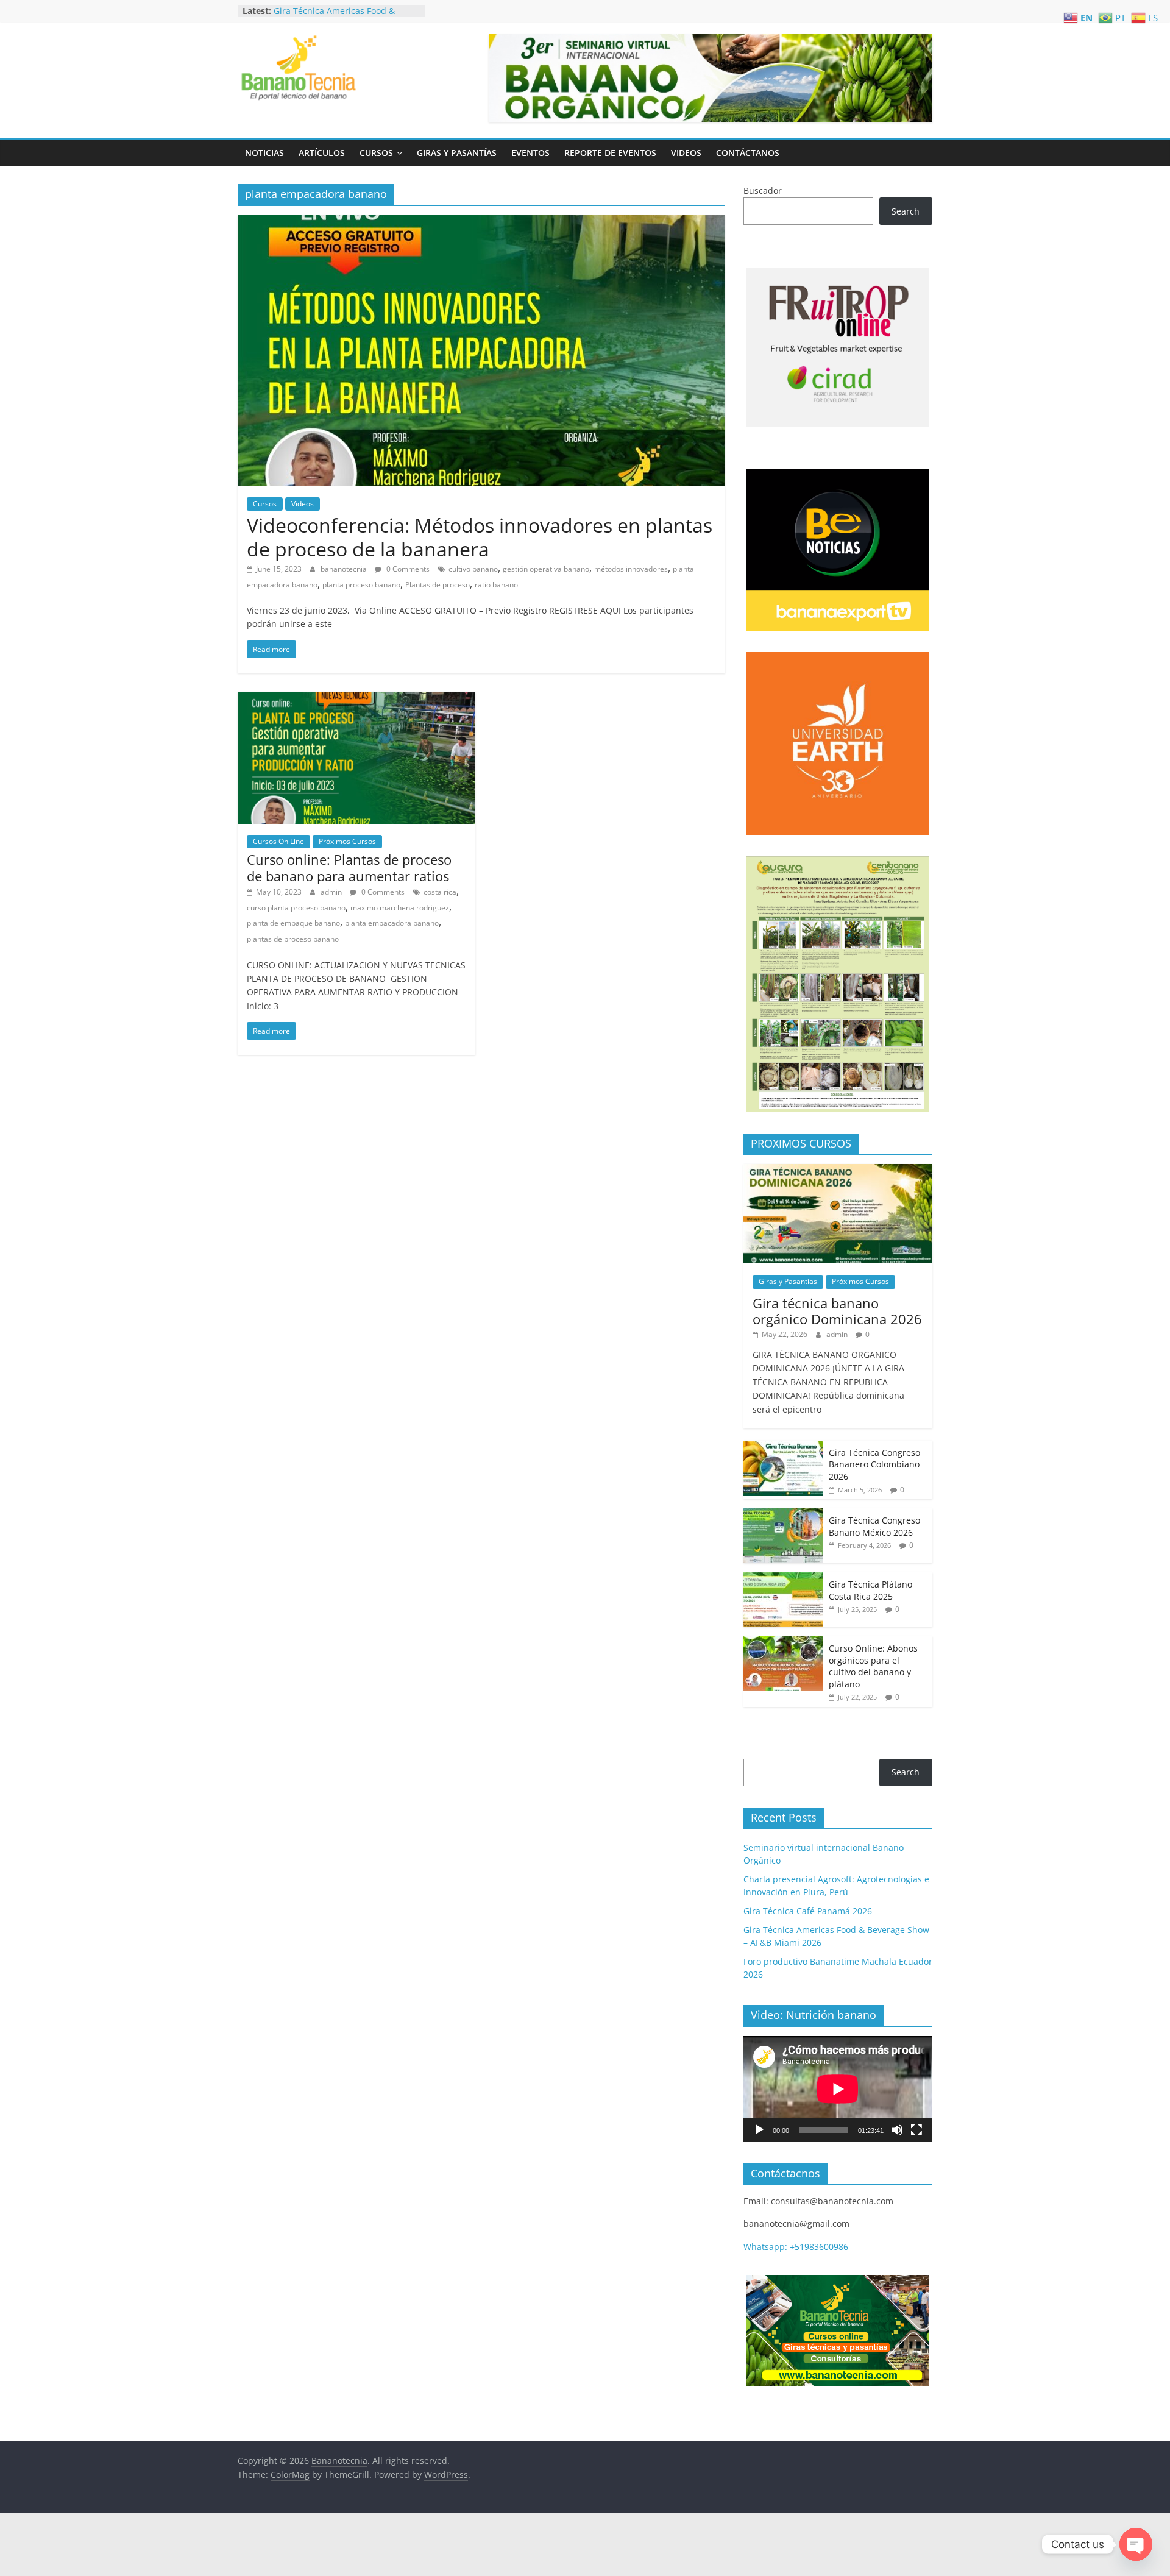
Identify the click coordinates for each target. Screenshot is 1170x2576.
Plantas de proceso (438, 585)
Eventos (530, 153)
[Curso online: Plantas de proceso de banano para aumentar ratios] (356, 699)
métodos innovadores (631, 569)
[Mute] (897, 2130)
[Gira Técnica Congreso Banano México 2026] (783, 1515)
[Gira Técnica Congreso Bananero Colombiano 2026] (783, 1447)
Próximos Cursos (347, 841)
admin (332, 892)
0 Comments (407, 569)
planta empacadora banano (392, 923)
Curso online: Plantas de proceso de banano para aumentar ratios (349, 867)
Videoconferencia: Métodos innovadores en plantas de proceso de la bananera (480, 537)
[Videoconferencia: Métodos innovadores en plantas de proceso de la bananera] (481, 222)
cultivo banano (473, 569)
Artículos (322, 153)
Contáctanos (748, 153)
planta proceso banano (361, 585)
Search (906, 211)
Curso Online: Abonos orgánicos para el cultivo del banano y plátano (873, 1666)
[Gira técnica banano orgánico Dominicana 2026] (838, 1170)
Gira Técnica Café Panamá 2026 (338, 11)
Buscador (763, 190)
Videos (686, 153)
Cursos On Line (278, 841)
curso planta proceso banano (296, 908)
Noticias (264, 153)
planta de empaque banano (293, 923)
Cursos (376, 153)
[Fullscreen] (916, 2130)
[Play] (759, 2130)
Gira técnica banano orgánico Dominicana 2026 (837, 1311)
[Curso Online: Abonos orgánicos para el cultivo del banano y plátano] (783, 1643)
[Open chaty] (1136, 2544)
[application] (838, 2089)
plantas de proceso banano (293, 939)
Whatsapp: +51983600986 (796, 2247)
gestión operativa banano (546, 569)
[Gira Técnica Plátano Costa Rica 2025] (783, 1579)
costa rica (440, 892)
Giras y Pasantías (457, 153)
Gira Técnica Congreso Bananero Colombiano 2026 (874, 1464)
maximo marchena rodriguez (400, 908)
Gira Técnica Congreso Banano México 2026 (874, 1526)
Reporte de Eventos (610, 153)
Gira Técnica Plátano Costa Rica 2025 (870, 1590)
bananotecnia (345, 569)
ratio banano (496, 585)
